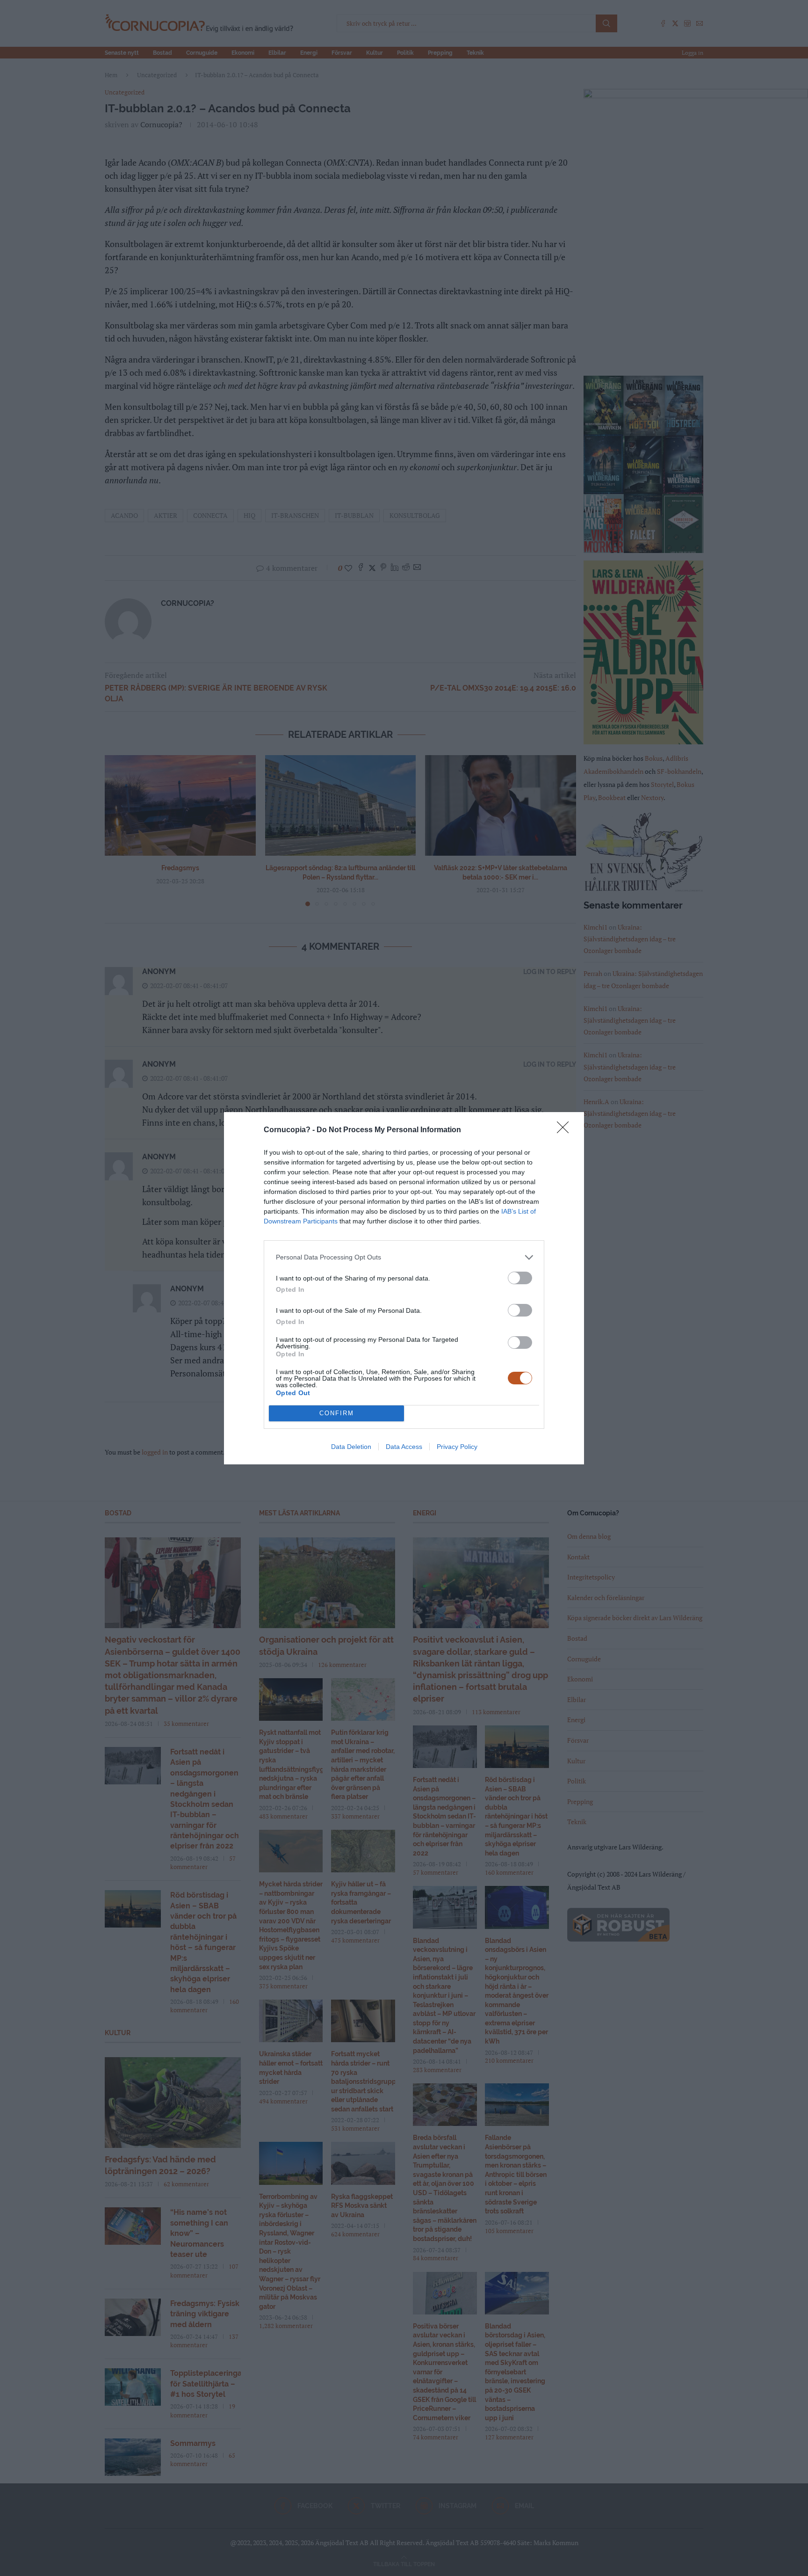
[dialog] (404, 1288)
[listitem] (404, 1257)
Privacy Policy (457, 1447)
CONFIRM (337, 1413)
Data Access (404, 1447)
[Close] (566, 1130)
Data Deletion (351, 1447)
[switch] (520, 1278)
